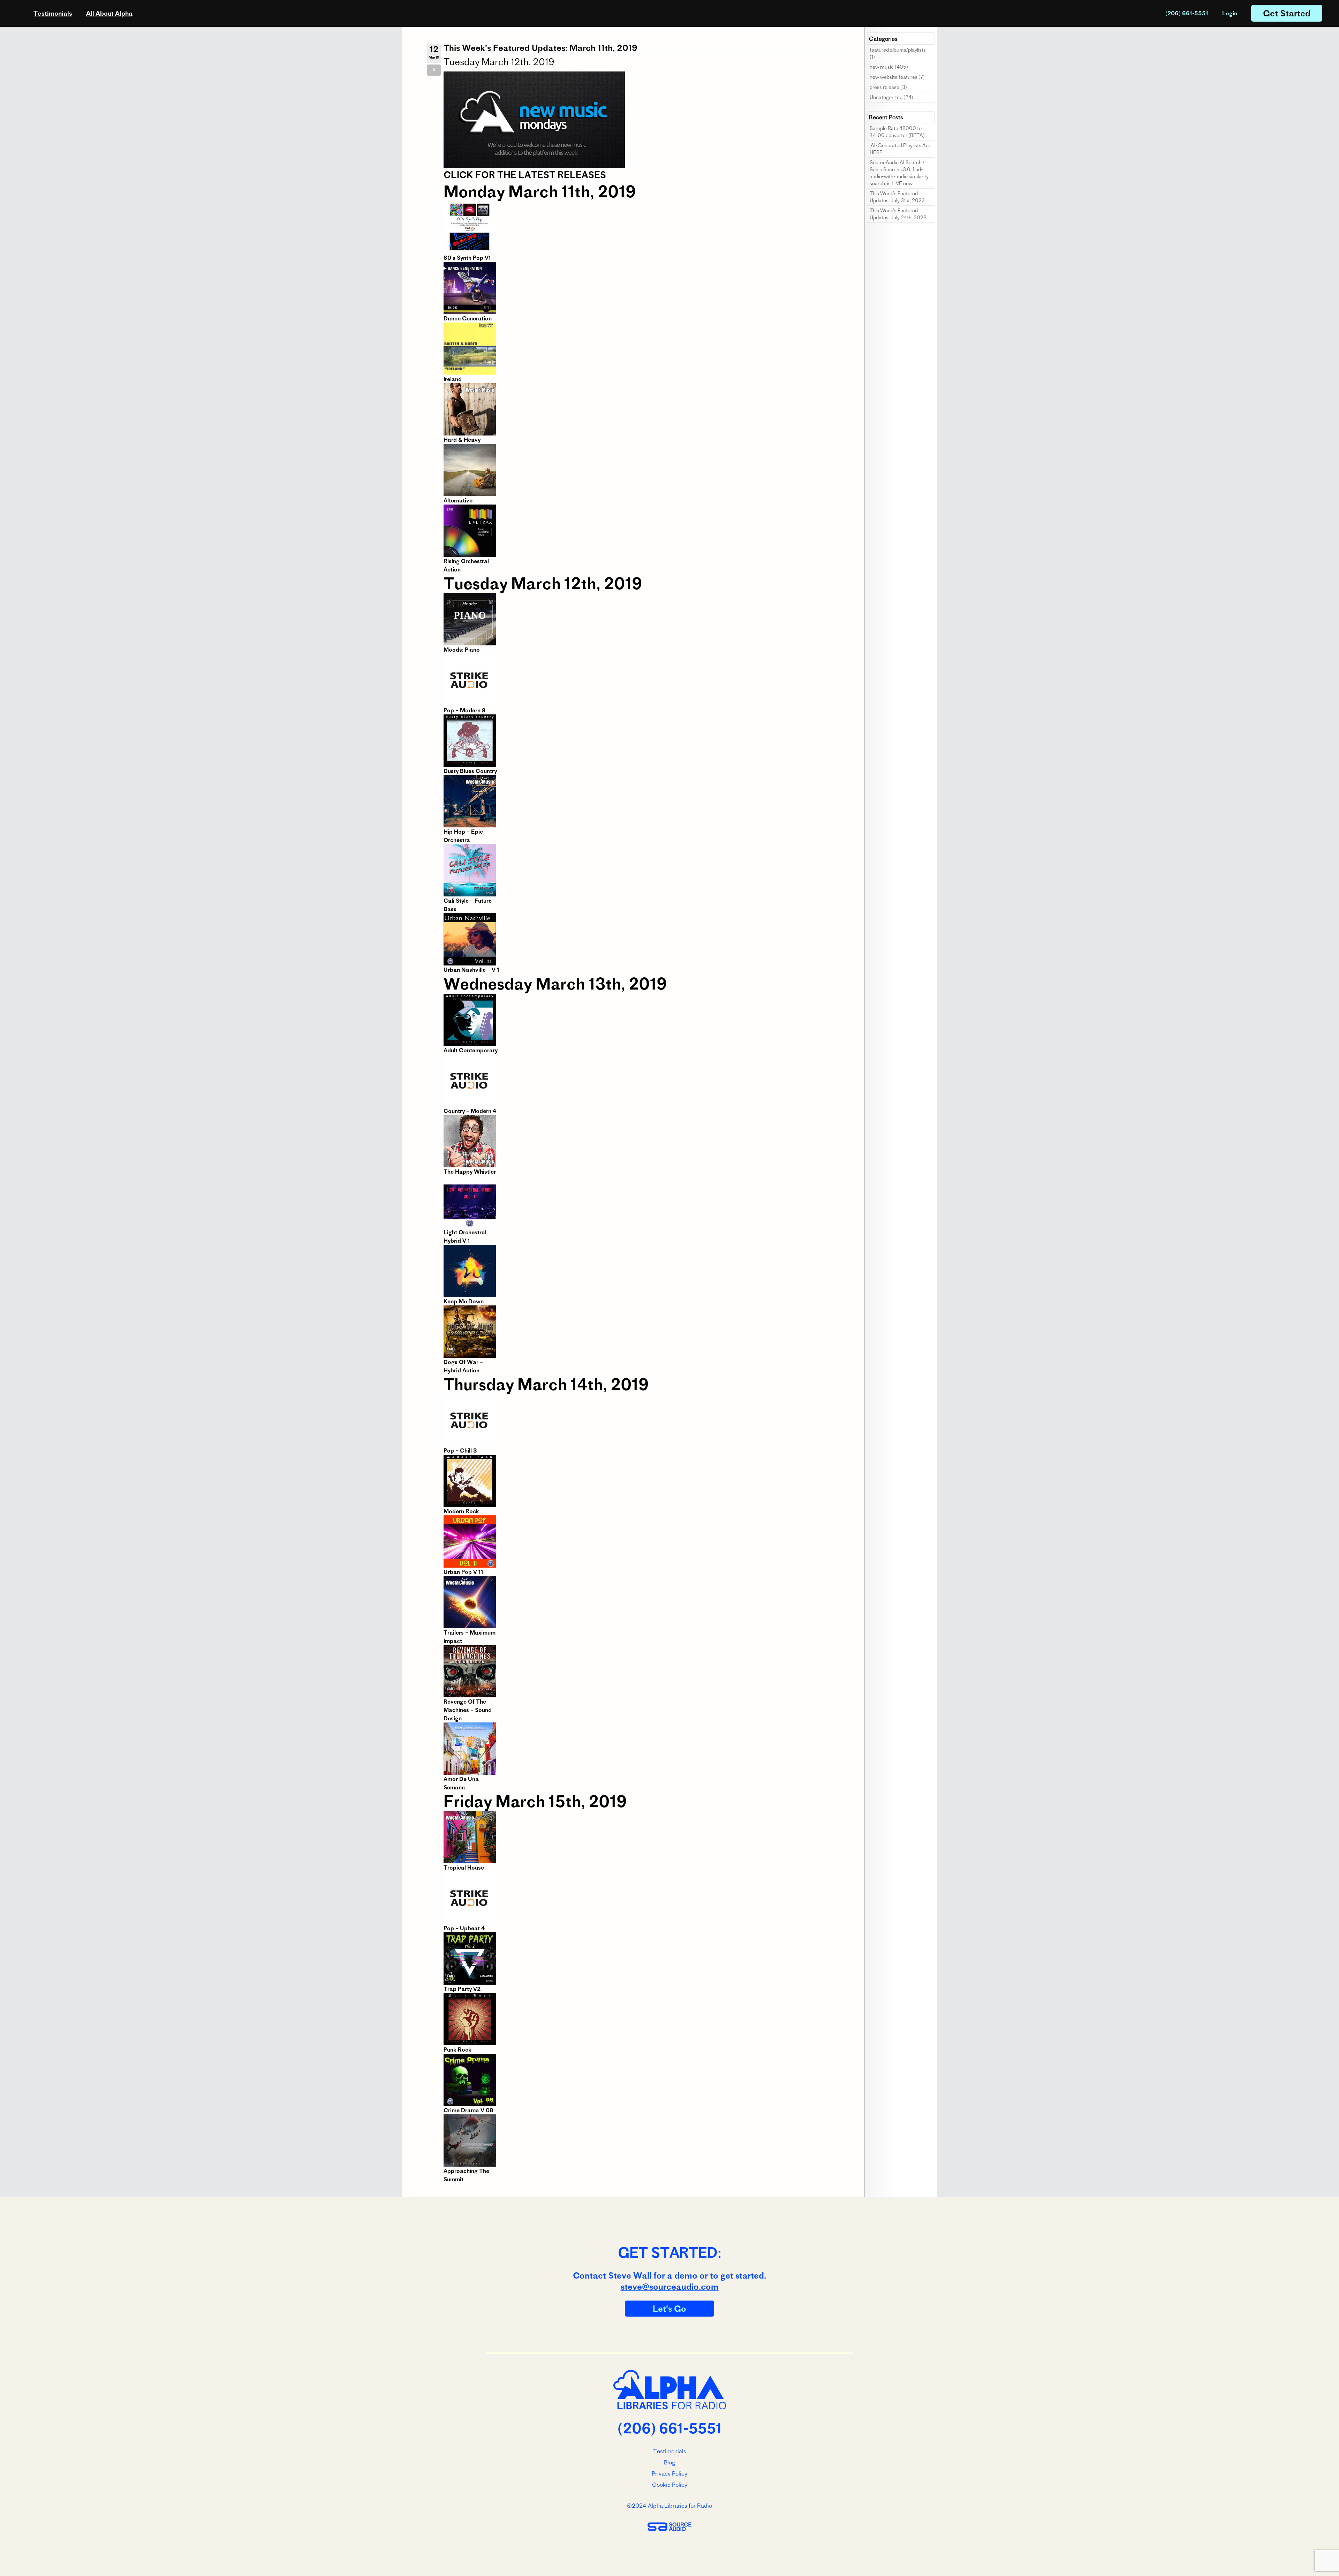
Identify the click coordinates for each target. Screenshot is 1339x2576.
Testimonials (53, 13)
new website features (894, 77)
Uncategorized (886, 97)
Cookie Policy (670, 2485)
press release (884, 87)
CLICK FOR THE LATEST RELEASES (525, 175)
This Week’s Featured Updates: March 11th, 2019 (540, 48)
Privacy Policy (669, 2473)
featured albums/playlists (898, 50)
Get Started (1287, 13)
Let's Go (669, 2309)
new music (882, 67)
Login (1230, 13)
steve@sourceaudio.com (670, 2287)
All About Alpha (109, 13)
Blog (669, 2462)
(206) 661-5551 (1187, 13)
